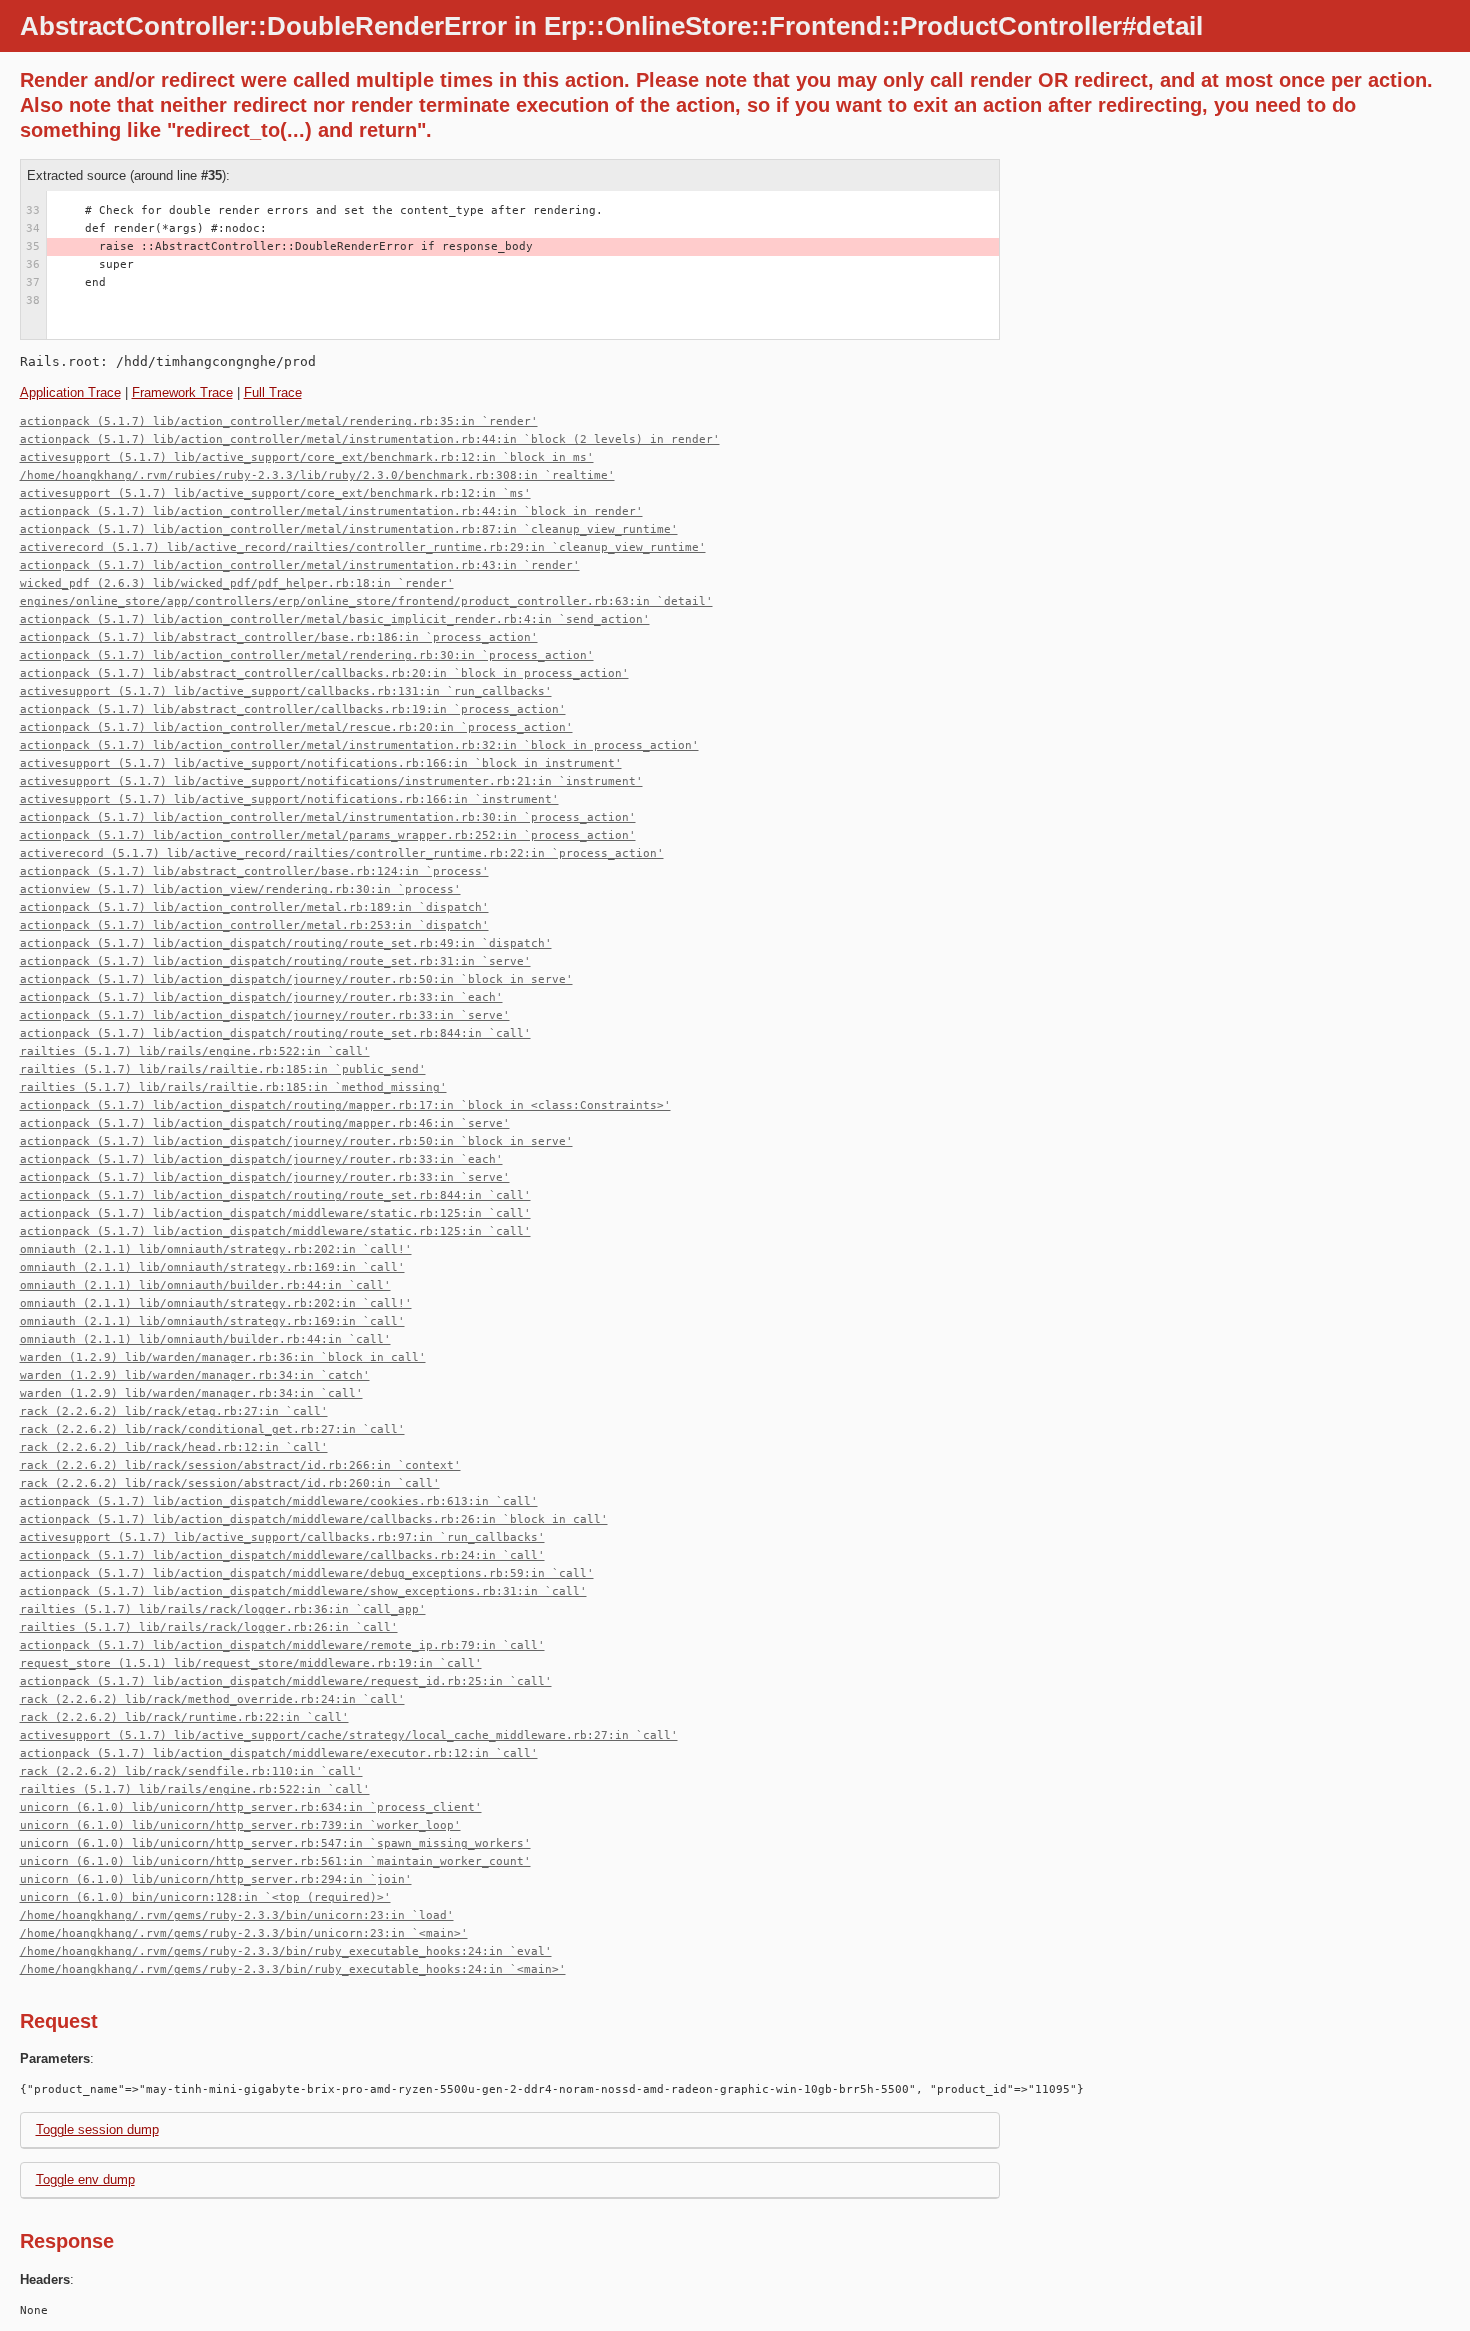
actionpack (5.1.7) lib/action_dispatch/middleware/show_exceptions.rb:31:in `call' (303, 1591)
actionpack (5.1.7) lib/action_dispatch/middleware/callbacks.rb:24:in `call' (282, 1555)
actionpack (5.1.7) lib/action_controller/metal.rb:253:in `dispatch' (254, 925)
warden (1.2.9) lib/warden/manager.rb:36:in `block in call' (223, 1357)
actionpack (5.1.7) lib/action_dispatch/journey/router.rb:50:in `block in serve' (296, 979)
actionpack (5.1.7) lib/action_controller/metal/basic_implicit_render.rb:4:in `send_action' (335, 619)
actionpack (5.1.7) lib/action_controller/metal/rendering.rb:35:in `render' (279, 421)
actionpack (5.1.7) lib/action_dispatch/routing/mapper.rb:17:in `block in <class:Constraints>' (345, 1105)
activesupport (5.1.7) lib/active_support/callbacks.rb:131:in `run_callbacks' (286, 691)
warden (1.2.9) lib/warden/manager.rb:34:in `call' (191, 1393)
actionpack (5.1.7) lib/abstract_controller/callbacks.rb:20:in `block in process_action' (324, 673)
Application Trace (70, 392)
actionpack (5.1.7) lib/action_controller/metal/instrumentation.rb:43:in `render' (300, 565)
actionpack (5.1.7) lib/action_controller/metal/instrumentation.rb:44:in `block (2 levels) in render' (370, 439)
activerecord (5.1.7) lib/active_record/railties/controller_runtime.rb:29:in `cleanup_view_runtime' (363, 547)
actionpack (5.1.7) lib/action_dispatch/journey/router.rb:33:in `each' (261, 997)
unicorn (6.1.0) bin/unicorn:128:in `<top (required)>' (205, 1897)
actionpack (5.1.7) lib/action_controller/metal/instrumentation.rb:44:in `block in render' (331, 511)
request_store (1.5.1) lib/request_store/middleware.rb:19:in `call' (251, 1663)
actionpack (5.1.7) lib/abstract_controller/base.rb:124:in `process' (254, 871)
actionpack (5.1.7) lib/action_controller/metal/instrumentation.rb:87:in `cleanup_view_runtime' (349, 529)
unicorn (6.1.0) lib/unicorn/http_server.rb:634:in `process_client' (251, 1807)
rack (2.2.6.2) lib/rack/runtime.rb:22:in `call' (184, 1717)
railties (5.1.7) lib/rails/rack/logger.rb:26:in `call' (209, 1627)
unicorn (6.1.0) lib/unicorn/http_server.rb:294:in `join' (216, 1879)
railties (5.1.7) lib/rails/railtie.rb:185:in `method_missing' (233, 1087)
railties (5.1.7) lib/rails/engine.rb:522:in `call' (195, 1051)
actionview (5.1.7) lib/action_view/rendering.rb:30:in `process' (240, 889)
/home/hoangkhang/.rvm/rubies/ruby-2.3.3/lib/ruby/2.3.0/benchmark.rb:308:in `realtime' (317, 475)
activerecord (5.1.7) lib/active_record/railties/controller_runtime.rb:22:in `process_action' (342, 853)
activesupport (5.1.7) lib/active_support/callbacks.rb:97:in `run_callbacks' (282, 1537)
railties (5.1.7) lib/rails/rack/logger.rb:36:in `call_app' (223, 1609)
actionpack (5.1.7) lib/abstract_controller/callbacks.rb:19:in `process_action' (293, 709)
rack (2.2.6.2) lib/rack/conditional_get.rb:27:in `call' (212, 1429)
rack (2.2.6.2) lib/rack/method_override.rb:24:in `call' (212, 1699)
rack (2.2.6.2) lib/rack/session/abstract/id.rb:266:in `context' (240, 1465)
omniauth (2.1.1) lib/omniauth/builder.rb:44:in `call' (205, 1285)
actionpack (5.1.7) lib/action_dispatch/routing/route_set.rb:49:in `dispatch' (286, 943)
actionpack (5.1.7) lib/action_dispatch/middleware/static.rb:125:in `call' (275, 1213)
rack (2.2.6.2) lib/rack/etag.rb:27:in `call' (174, 1411)
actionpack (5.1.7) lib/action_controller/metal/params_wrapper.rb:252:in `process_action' (328, 835)
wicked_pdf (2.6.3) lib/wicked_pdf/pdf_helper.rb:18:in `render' (237, 583)
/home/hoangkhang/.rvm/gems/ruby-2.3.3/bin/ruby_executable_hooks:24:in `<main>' (293, 1969)
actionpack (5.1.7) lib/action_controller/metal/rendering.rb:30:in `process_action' (307, 655)
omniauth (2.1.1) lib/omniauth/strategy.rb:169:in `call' (212, 1267)
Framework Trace (182, 392)
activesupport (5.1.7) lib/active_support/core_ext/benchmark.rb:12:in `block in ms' (307, 457)
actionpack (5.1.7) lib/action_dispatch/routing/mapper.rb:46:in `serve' (265, 1123)
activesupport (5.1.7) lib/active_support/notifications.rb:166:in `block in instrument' (321, 763)
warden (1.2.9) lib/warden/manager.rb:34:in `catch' (195, 1375)
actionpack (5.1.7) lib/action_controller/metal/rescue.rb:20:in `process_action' (296, 727)
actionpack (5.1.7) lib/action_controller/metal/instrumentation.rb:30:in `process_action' (328, 817)
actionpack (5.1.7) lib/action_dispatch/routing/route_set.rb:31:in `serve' (275, 961)
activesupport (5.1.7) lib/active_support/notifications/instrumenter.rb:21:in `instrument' (331, 781)
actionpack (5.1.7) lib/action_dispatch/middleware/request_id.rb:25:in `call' (286, 1681)
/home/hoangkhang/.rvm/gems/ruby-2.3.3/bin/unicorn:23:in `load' (237, 1915)
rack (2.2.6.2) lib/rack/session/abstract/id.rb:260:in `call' (230, 1483)
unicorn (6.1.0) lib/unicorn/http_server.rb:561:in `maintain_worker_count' (275, 1861)
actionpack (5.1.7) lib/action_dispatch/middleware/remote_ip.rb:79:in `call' (282, 1645)
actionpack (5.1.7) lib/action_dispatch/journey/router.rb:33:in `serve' (265, 1015)
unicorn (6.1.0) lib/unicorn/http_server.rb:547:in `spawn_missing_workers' (275, 1843)
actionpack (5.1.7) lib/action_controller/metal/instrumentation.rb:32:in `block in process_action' (359, 745)
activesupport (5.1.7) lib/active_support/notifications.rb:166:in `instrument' (289, 799)
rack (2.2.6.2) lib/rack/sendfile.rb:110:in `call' (191, 1771)
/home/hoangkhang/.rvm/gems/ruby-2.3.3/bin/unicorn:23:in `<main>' (244, 1933)
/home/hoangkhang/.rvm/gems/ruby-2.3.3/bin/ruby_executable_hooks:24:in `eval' (286, 1951)
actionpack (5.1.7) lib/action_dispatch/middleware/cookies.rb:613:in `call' (279, 1501)
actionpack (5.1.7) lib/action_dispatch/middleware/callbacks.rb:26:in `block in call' (314, 1519)
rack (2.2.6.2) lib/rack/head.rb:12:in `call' (174, 1447)
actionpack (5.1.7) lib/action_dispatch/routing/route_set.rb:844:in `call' (275, 1033)
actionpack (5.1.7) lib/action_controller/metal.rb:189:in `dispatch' (254, 907)
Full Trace (273, 392)
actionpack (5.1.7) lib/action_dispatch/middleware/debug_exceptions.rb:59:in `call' (307, 1573)
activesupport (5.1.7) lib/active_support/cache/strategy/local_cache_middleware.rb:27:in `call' (349, 1735)
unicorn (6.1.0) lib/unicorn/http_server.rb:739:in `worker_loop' (240, 1825)
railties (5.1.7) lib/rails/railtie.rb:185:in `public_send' (223, 1069)
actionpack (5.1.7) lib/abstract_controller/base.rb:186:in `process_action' (279, 637)
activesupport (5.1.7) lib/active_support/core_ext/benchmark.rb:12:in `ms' (275, 493)
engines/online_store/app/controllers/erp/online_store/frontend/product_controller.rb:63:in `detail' (366, 601)
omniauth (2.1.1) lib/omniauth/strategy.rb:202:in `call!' (216, 1249)
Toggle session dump (97, 2129)
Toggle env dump (85, 2179)
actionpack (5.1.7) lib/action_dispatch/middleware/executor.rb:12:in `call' (279, 1753)
